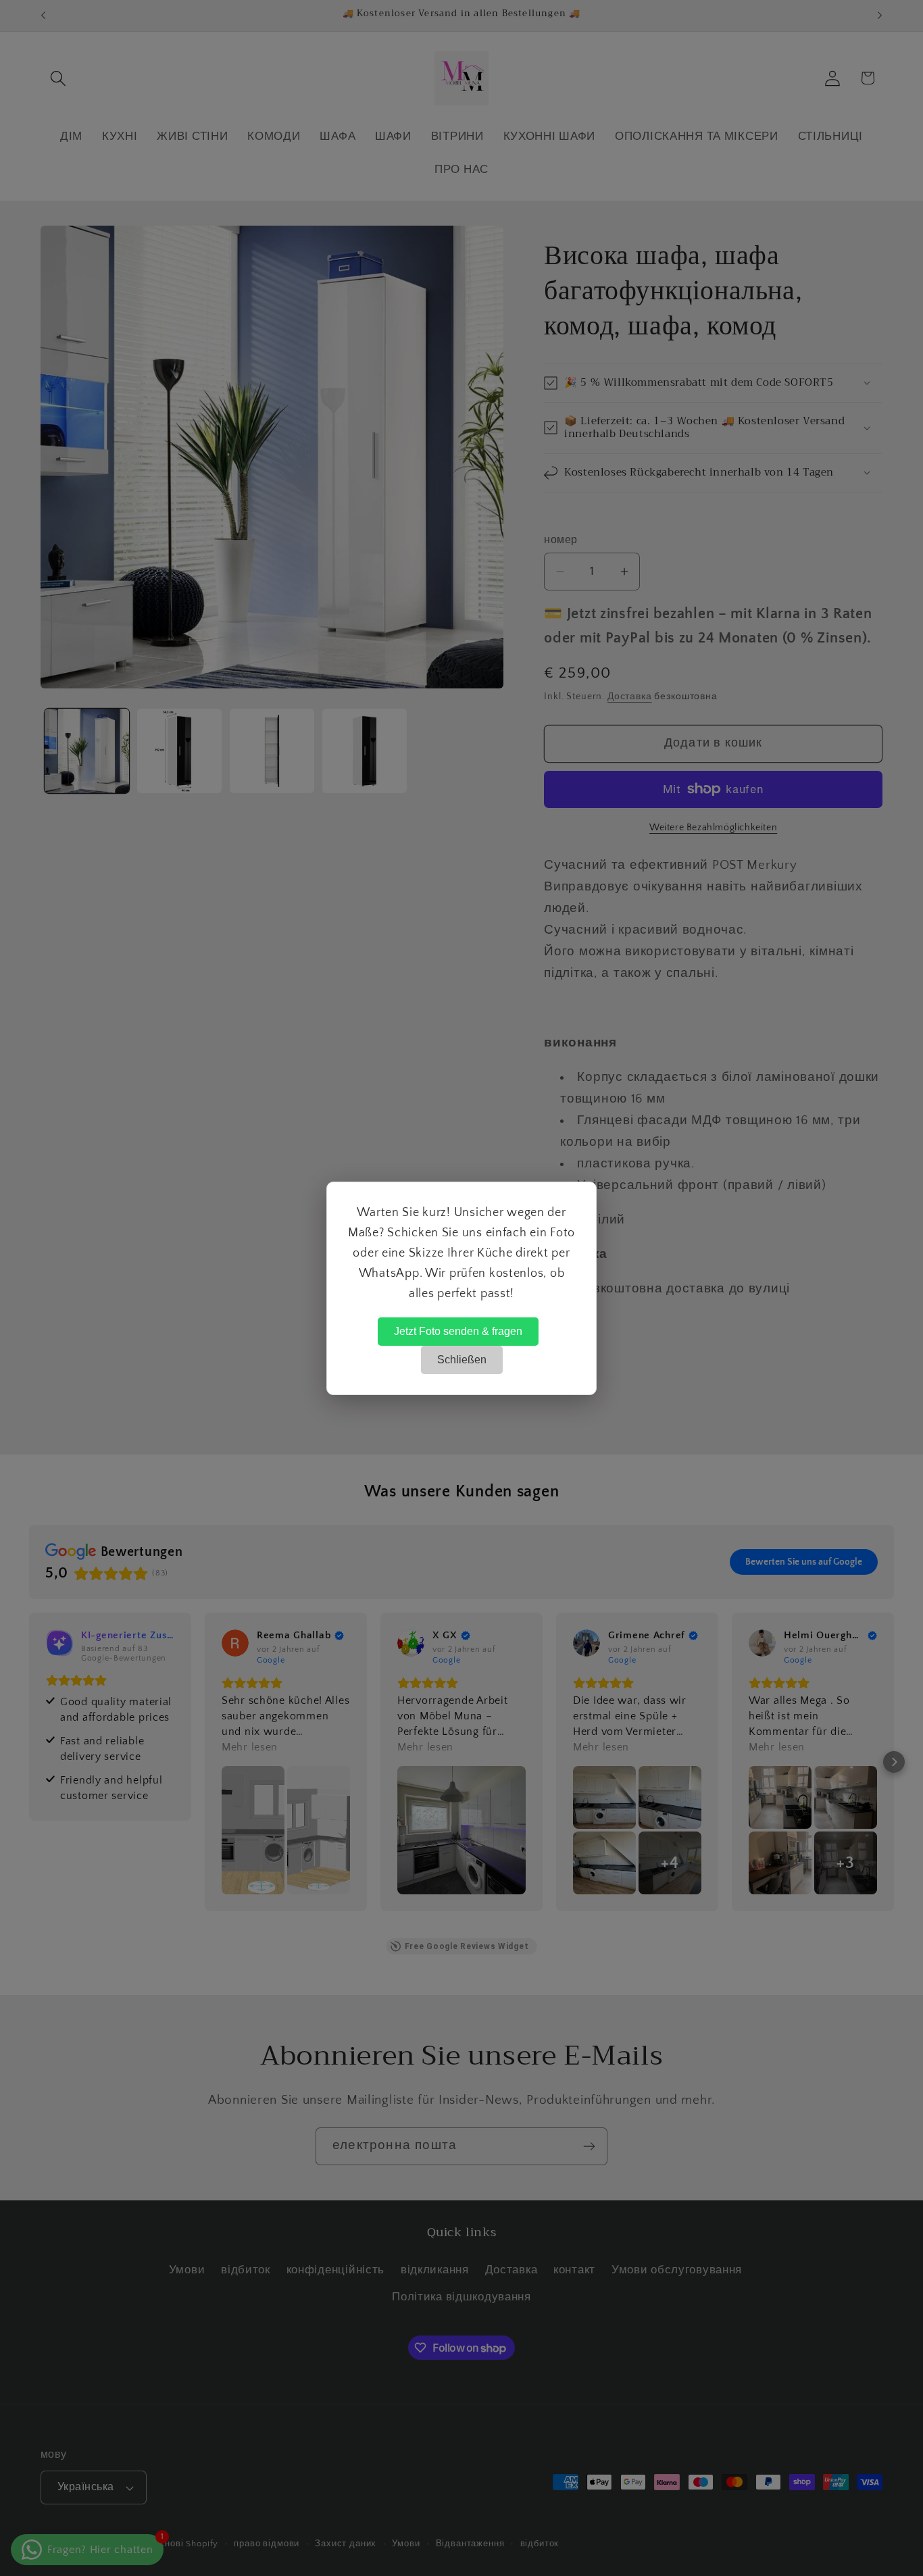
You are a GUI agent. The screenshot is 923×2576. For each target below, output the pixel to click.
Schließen (462, 1360)
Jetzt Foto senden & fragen (458, 1331)
